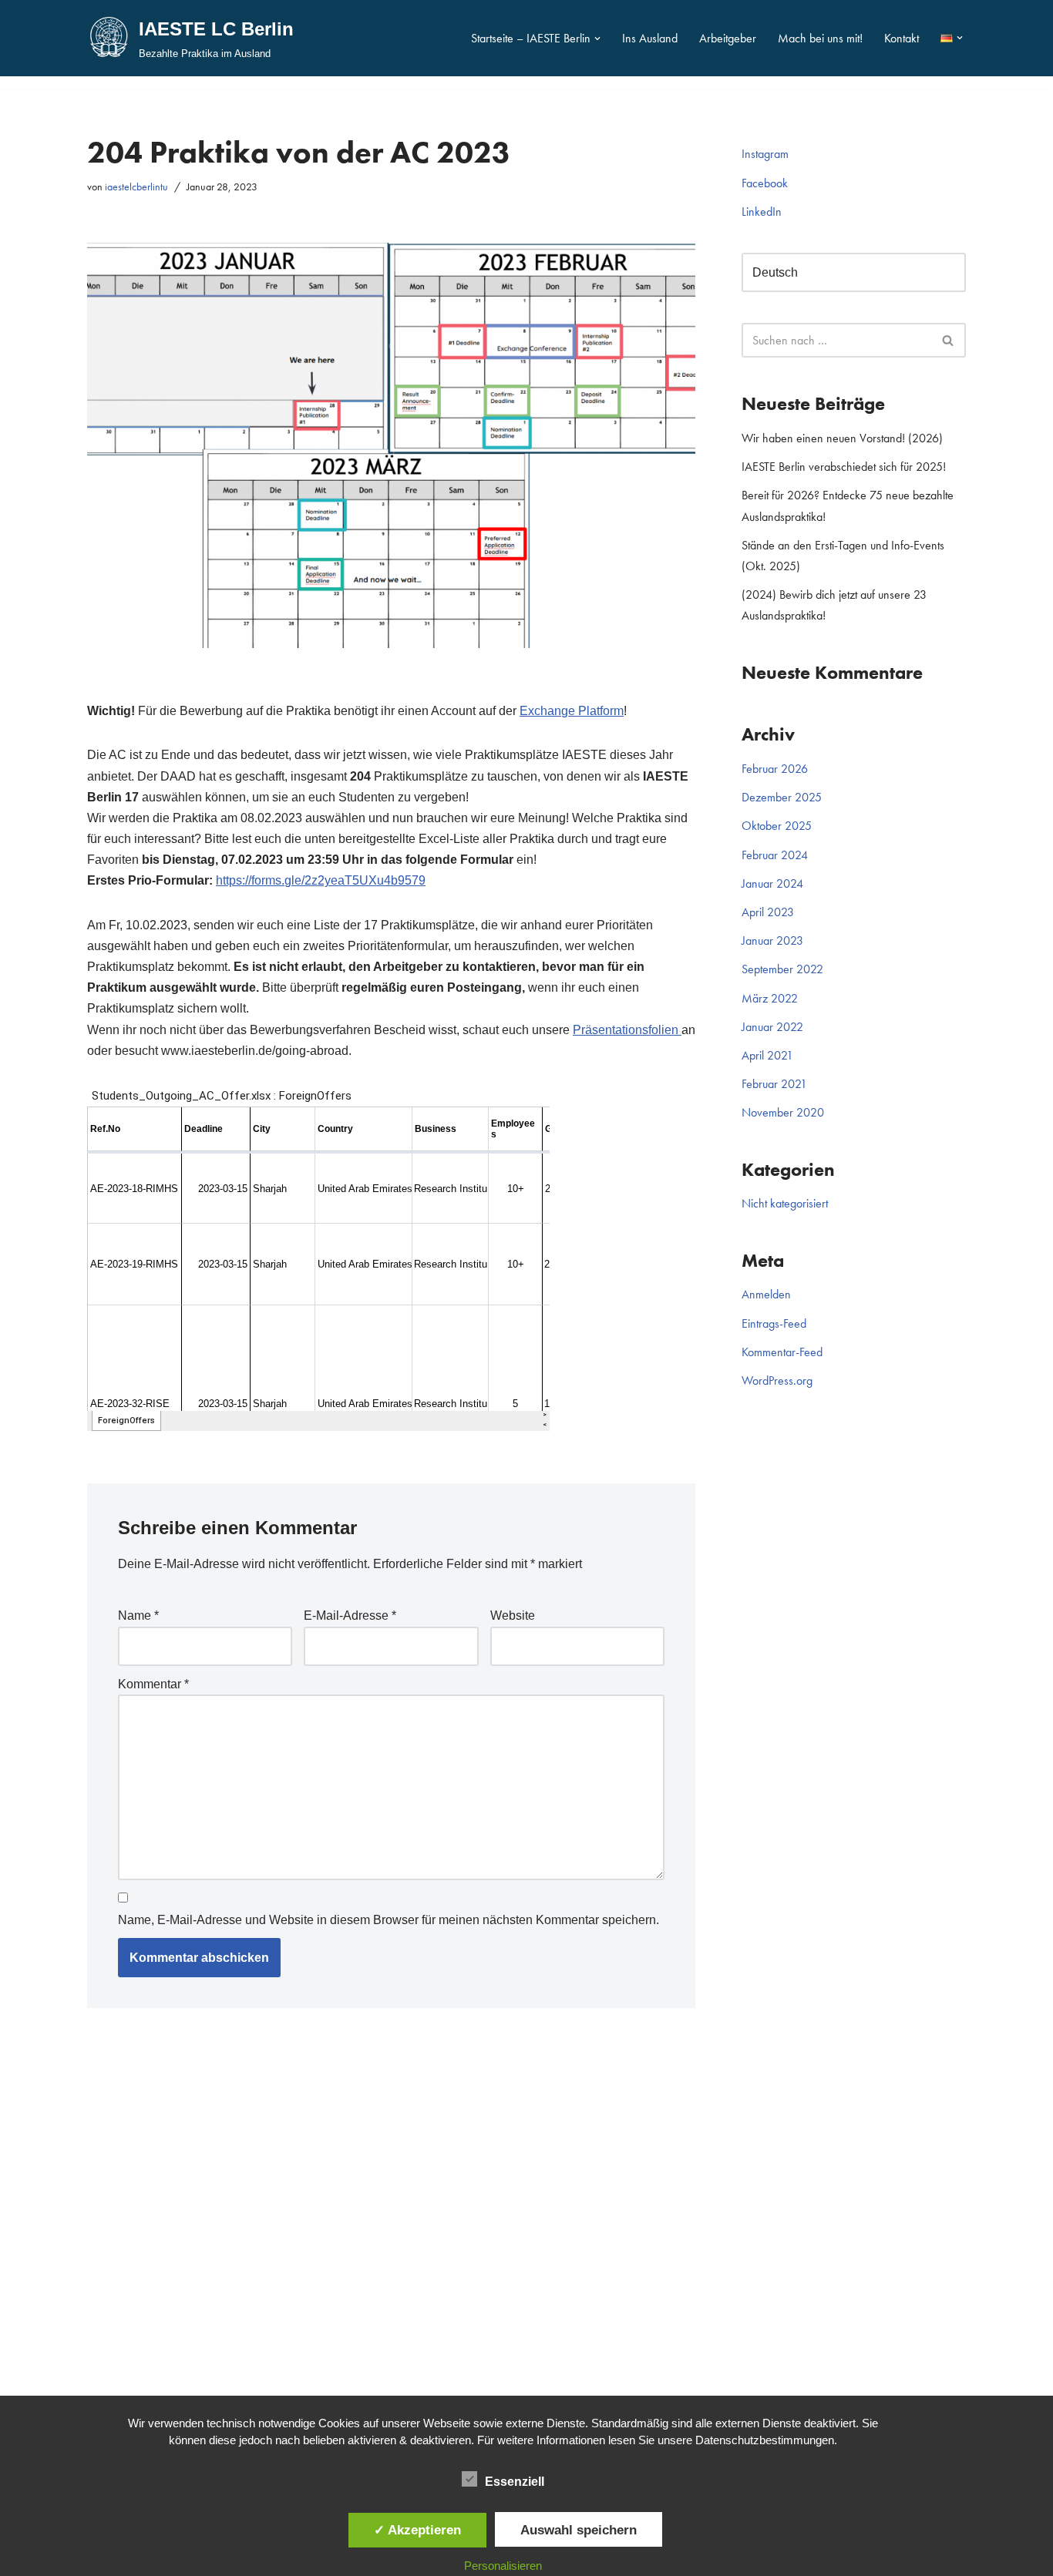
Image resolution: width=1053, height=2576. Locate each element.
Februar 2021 (774, 1084)
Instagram (765, 154)
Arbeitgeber (728, 38)
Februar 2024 (775, 855)
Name (138, 1615)
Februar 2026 (775, 769)
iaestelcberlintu (136, 186)
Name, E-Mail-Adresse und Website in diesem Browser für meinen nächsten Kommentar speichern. (389, 1920)
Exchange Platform (572, 711)
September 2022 (782, 969)
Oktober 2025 (777, 826)
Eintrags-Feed (774, 1323)
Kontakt (902, 38)
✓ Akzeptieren (417, 2530)
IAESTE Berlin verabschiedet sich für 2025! (844, 467)
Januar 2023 (772, 940)
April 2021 (767, 1055)
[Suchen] (949, 340)
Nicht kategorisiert (785, 1203)
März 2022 (770, 998)
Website (513, 1615)
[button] (597, 39)
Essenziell (515, 2482)
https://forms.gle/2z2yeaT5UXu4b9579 (321, 880)
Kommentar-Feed (782, 1352)
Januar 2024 (772, 883)
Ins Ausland (650, 38)
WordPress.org (777, 1380)
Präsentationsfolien (627, 1030)
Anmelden (766, 1294)
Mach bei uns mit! (820, 38)
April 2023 (768, 912)
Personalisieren (503, 2566)
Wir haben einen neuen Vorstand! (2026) (842, 438)
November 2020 (783, 1112)
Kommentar (153, 1684)
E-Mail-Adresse (350, 1615)
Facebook (765, 183)
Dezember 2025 (782, 797)
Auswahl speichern (579, 2530)
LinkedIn (762, 212)
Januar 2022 (772, 1027)
